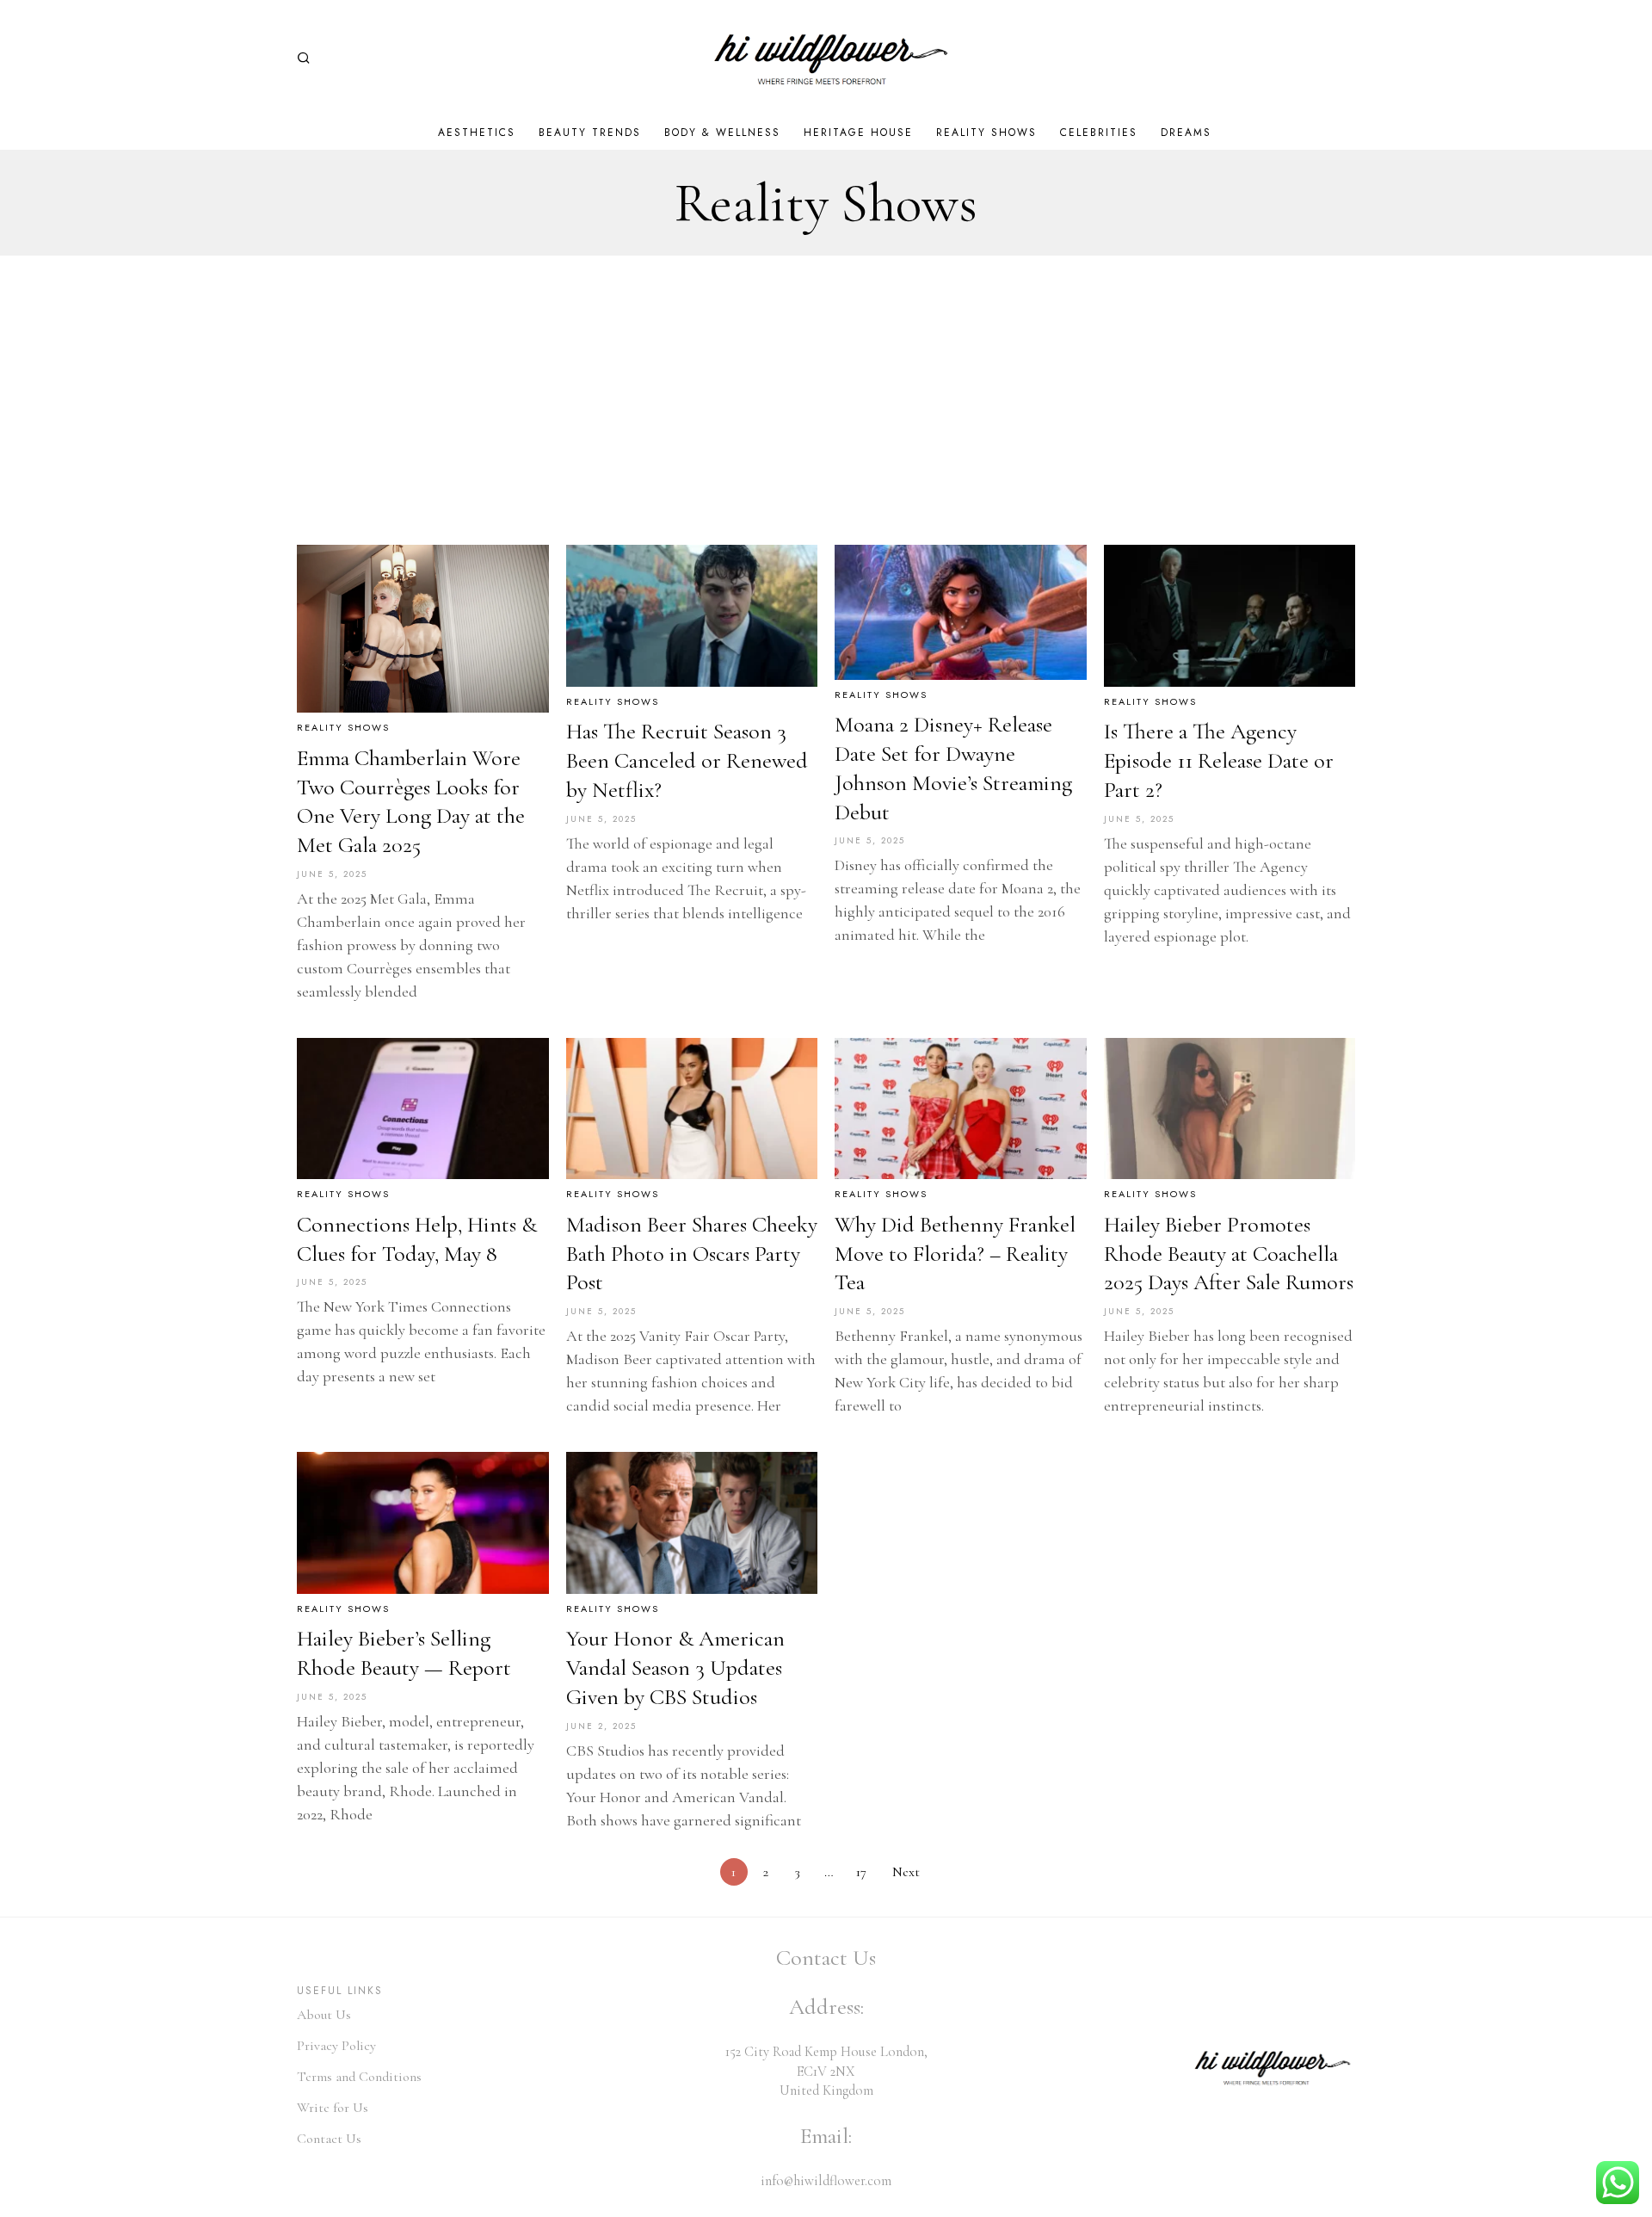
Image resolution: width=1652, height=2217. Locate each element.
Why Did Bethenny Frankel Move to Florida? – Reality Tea (955, 1254)
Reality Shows (343, 728)
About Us (324, 2015)
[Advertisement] (826, 385)
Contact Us (329, 2139)
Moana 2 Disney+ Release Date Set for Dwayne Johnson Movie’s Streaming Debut (953, 768)
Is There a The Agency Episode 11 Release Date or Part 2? (1219, 760)
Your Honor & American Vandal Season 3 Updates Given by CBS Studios (675, 1667)
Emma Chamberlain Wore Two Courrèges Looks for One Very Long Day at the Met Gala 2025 (411, 801)
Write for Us (333, 2108)
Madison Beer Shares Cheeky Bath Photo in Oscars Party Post (692, 1254)
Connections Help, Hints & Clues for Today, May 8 (417, 1239)
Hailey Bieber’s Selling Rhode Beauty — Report (404, 1653)
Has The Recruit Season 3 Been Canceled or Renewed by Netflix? (687, 760)
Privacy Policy (336, 2046)
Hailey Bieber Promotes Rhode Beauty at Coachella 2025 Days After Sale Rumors (1229, 1254)
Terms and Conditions (359, 2077)
